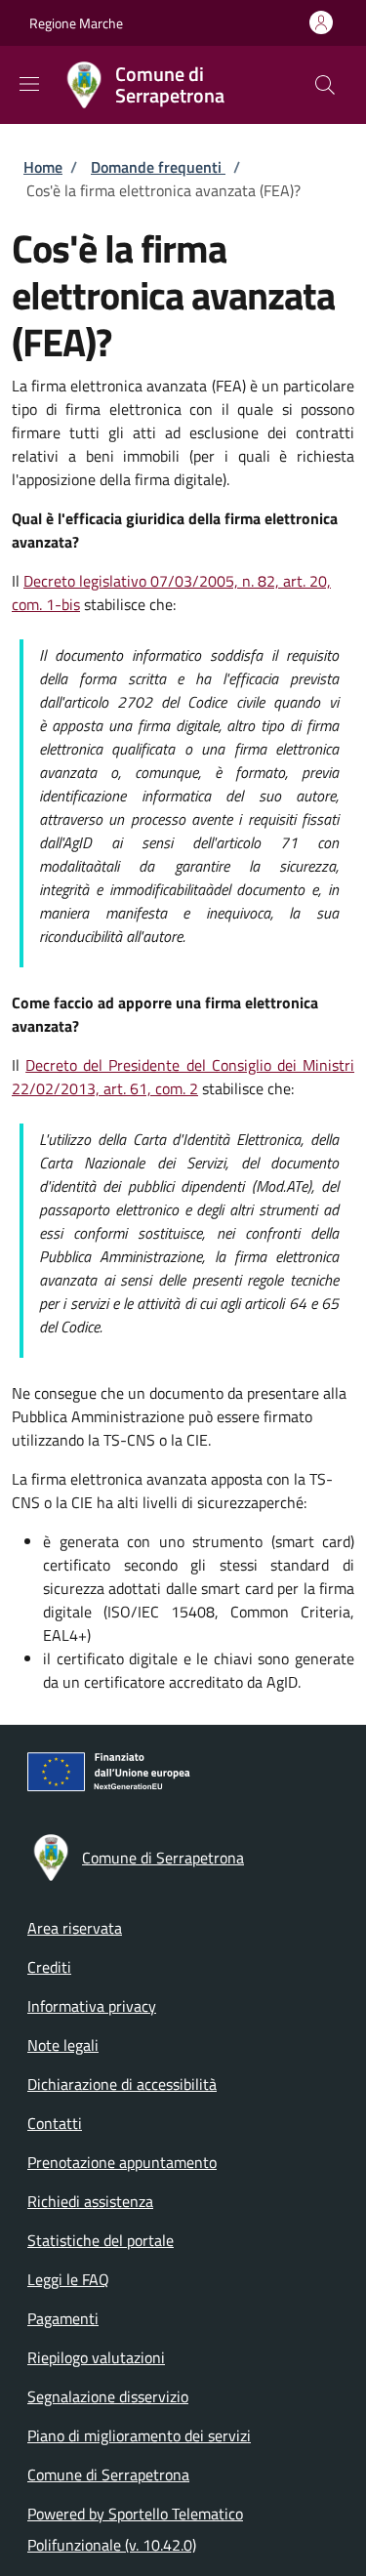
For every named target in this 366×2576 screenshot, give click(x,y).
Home (43, 167)
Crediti (49, 1967)
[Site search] (325, 85)
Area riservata (75, 1928)
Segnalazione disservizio (108, 2396)
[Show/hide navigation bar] (29, 84)
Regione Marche (76, 23)
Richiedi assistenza (90, 2201)
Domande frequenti (158, 167)
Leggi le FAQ (68, 2279)
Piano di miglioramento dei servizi (139, 2435)
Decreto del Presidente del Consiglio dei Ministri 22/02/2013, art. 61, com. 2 (183, 1077)
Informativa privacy (92, 2006)
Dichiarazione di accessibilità (122, 2084)
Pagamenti (63, 2318)
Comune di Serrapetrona (108, 2474)
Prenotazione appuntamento (122, 2162)
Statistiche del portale (101, 2240)
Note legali (63, 2045)
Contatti (55, 2123)
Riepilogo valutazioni (96, 2357)
